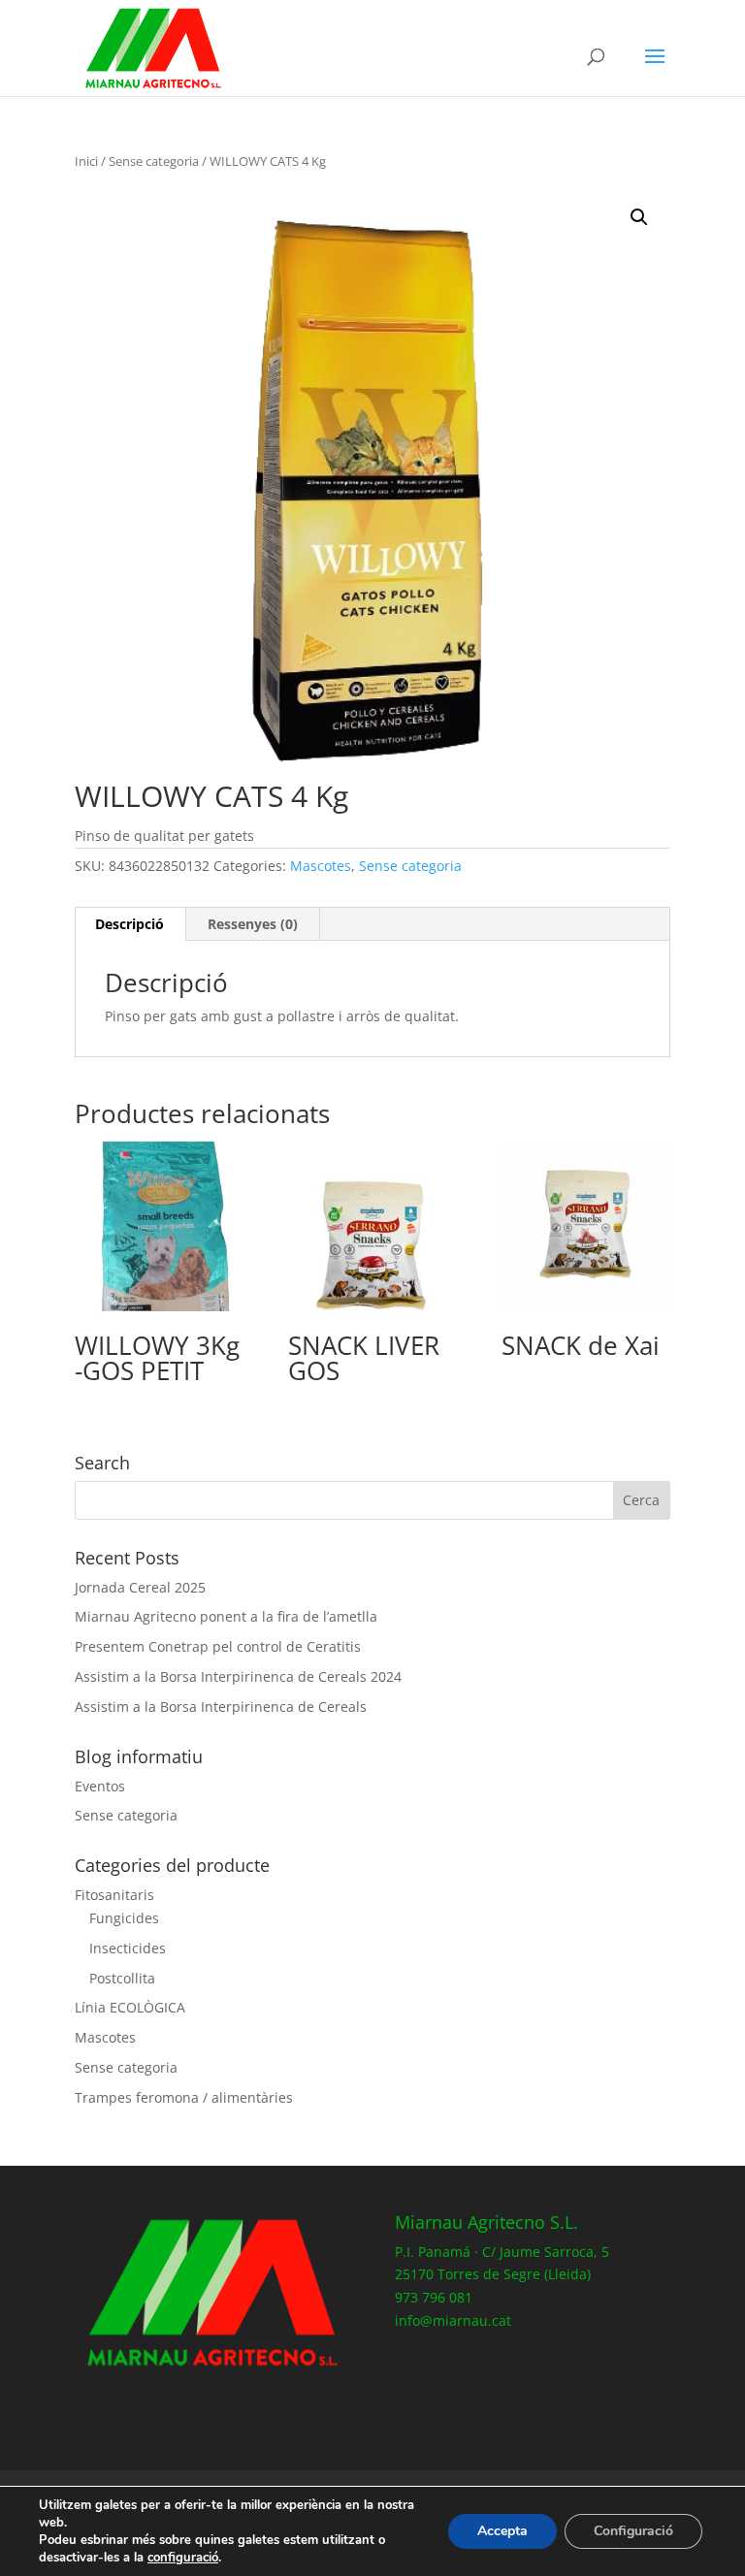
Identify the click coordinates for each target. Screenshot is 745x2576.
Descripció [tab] (130, 924)
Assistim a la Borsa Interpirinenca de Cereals (221, 1707)
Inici (86, 161)
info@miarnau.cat (453, 2320)
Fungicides (124, 1918)
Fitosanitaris (114, 1895)
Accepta (502, 2531)
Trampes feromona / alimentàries (184, 2097)
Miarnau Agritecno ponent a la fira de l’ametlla (226, 1616)
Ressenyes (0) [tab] (253, 924)
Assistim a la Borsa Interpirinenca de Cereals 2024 (238, 1676)
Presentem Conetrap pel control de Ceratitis (218, 1646)
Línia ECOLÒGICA (130, 2007)
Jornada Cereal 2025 (140, 1587)
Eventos (100, 1786)
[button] (639, 217)
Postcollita (122, 1978)
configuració (183, 2558)
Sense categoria (154, 161)
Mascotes (321, 866)
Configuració (633, 2531)
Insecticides (128, 1948)
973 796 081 (434, 2297)
